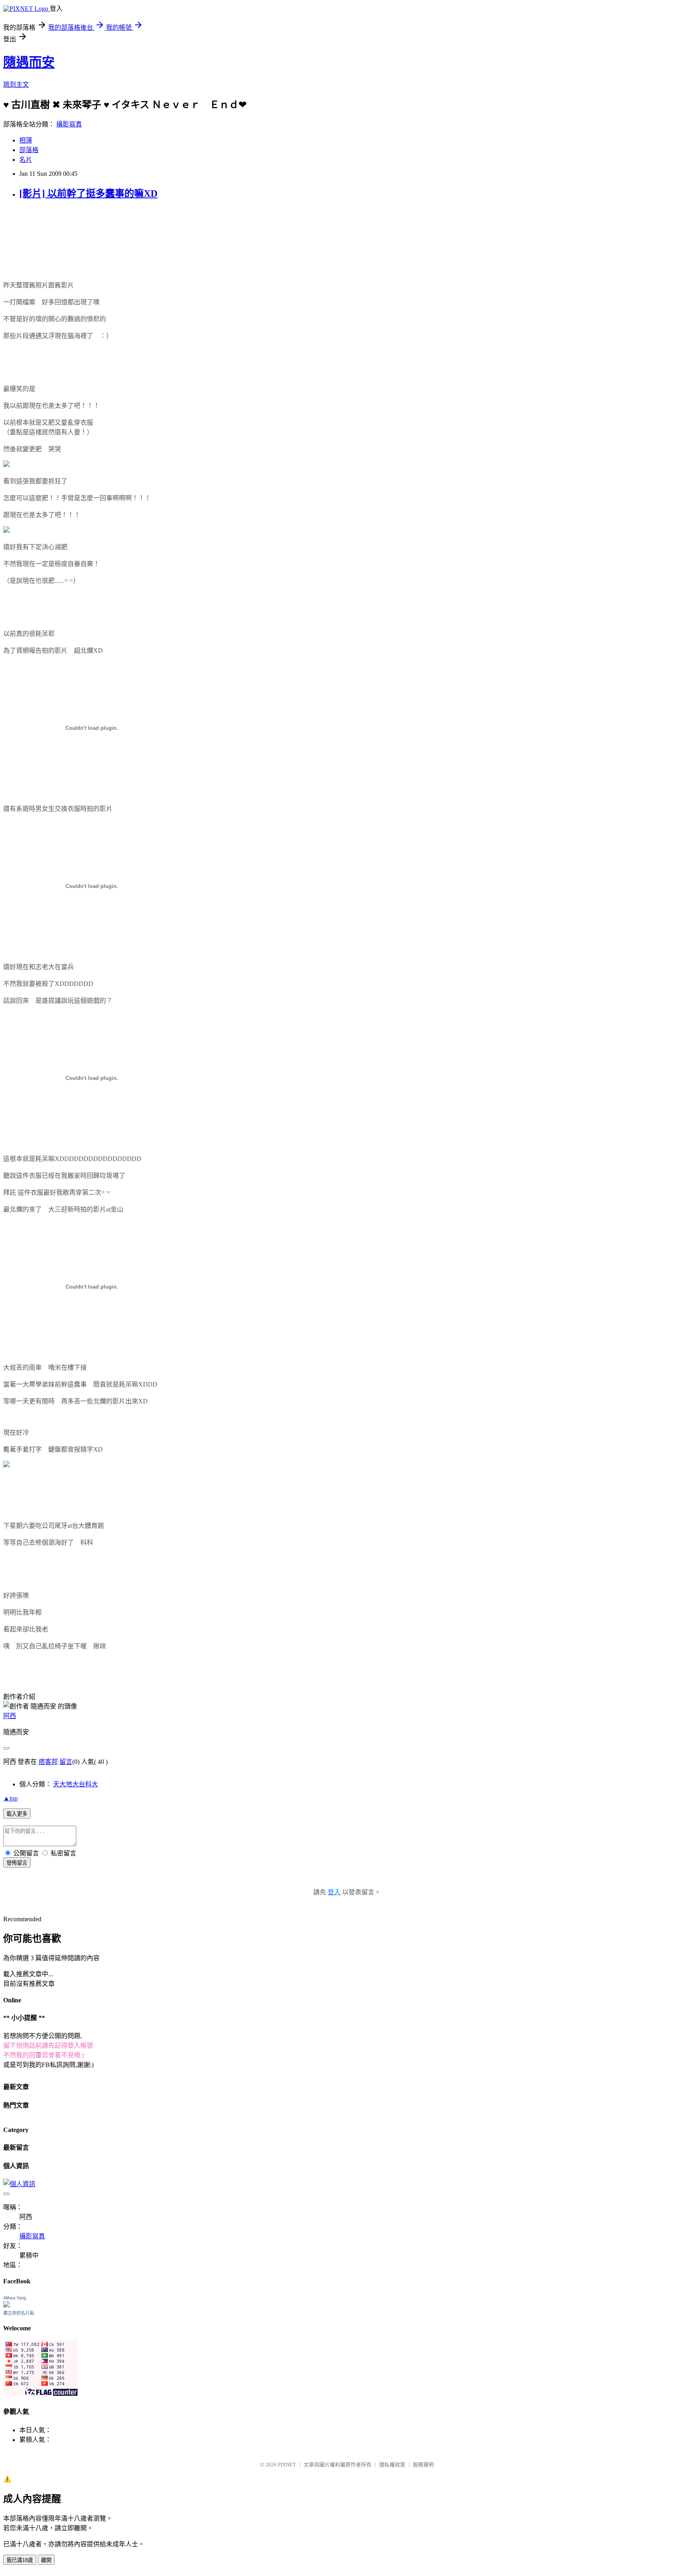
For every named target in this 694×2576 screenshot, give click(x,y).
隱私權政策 (392, 2465)
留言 (66, 1762)
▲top (10, 1798)
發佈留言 (17, 1863)
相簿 (26, 140)
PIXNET (287, 2465)
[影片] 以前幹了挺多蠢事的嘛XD (88, 193)
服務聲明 (423, 2465)
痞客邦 (48, 1762)
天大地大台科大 (76, 1784)
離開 (46, 2560)
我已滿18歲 (20, 2560)
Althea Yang (15, 2298)
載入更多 (17, 1814)
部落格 (29, 150)
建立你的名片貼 (19, 2313)
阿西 (10, 1716)
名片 (26, 160)
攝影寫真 (69, 124)
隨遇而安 (29, 62)
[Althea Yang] (6, 2305)
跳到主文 (16, 85)
